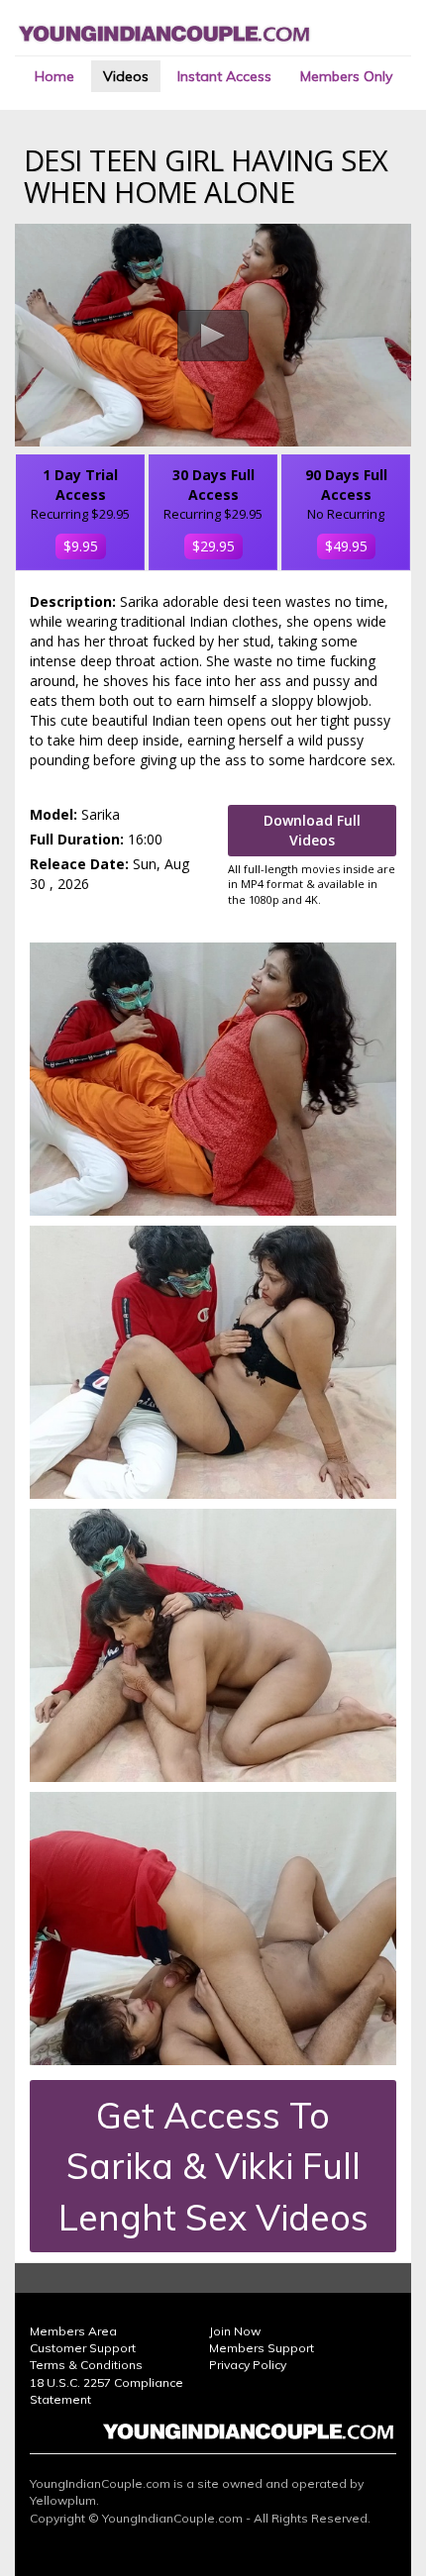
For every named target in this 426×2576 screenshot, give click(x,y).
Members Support (262, 2348)
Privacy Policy (248, 2365)
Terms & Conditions (86, 2365)
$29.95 (213, 546)
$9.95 (81, 546)
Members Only (346, 76)
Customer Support (83, 2348)
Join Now (235, 2331)
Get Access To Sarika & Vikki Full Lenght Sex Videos (213, 2166)
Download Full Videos (312, 830)
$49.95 (346, 546)
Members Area (73, 2331)
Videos (126, 76)
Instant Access (224, 76)
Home (54, 76)
